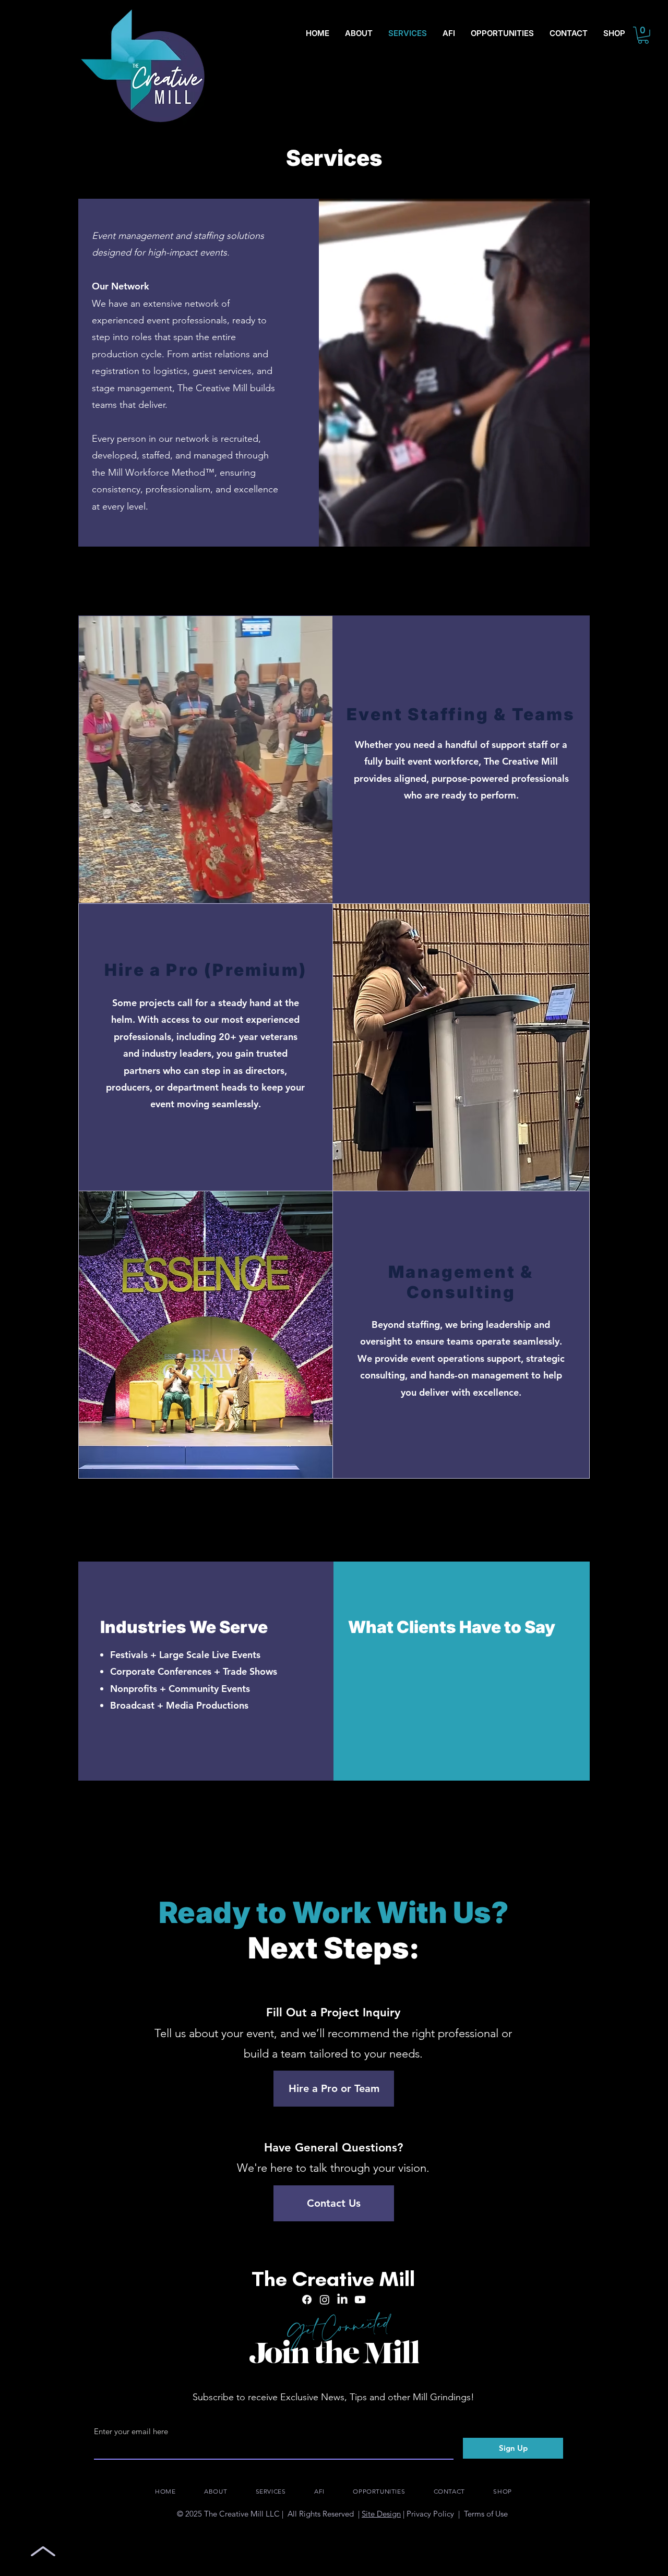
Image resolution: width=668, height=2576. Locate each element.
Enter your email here (131, 2431)
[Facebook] (307, 2300)
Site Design (381, 2514)
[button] (643, 35)
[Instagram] (325, 2300)
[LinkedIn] (342, 2300)
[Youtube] (360, 2300)
